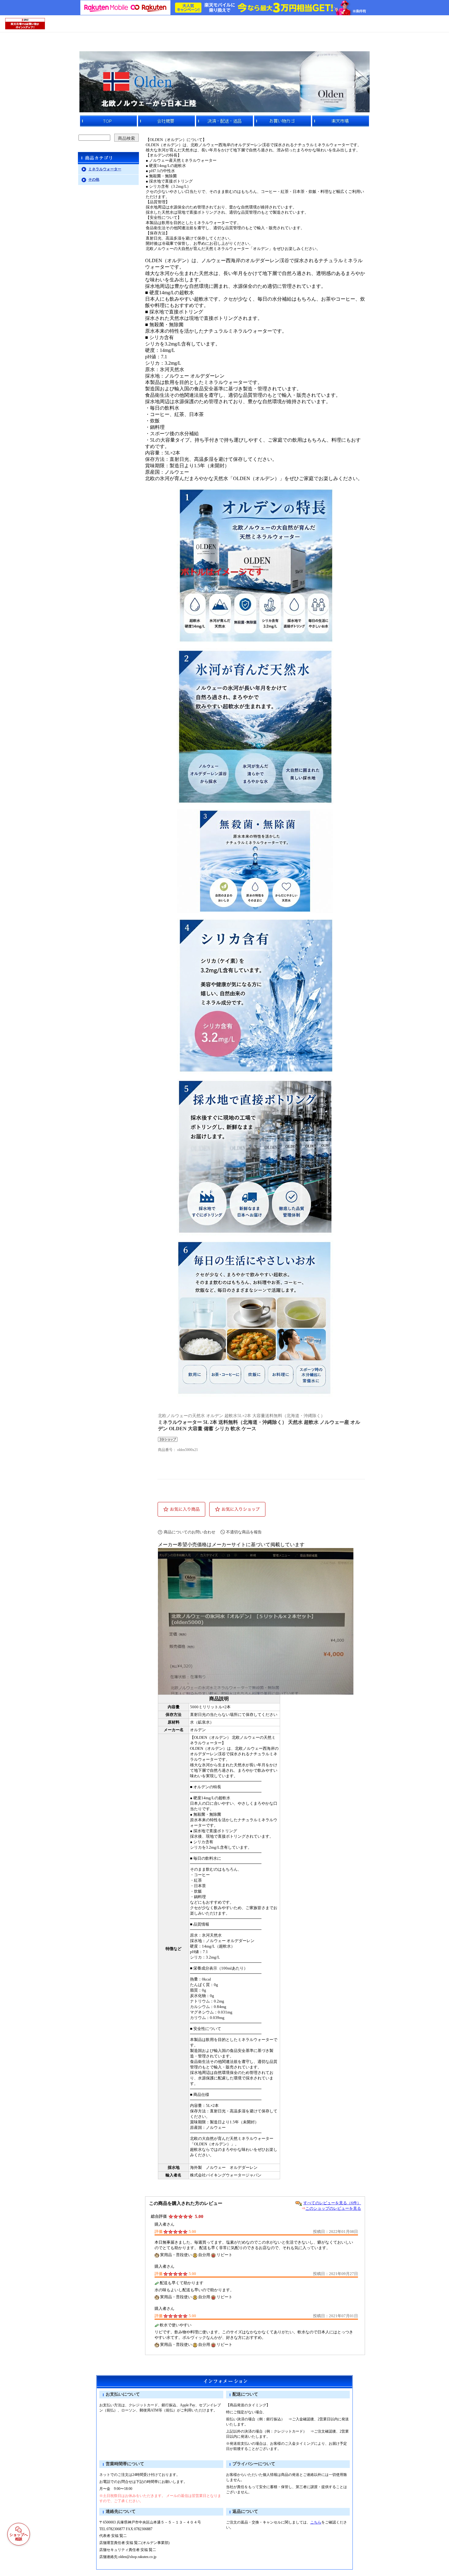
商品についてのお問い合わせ (190, 1532)
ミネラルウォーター (105, 169)
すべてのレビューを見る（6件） (332, 2203)
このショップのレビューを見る (333, 2208)
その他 (94, 179)
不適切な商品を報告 (244, 1532)
